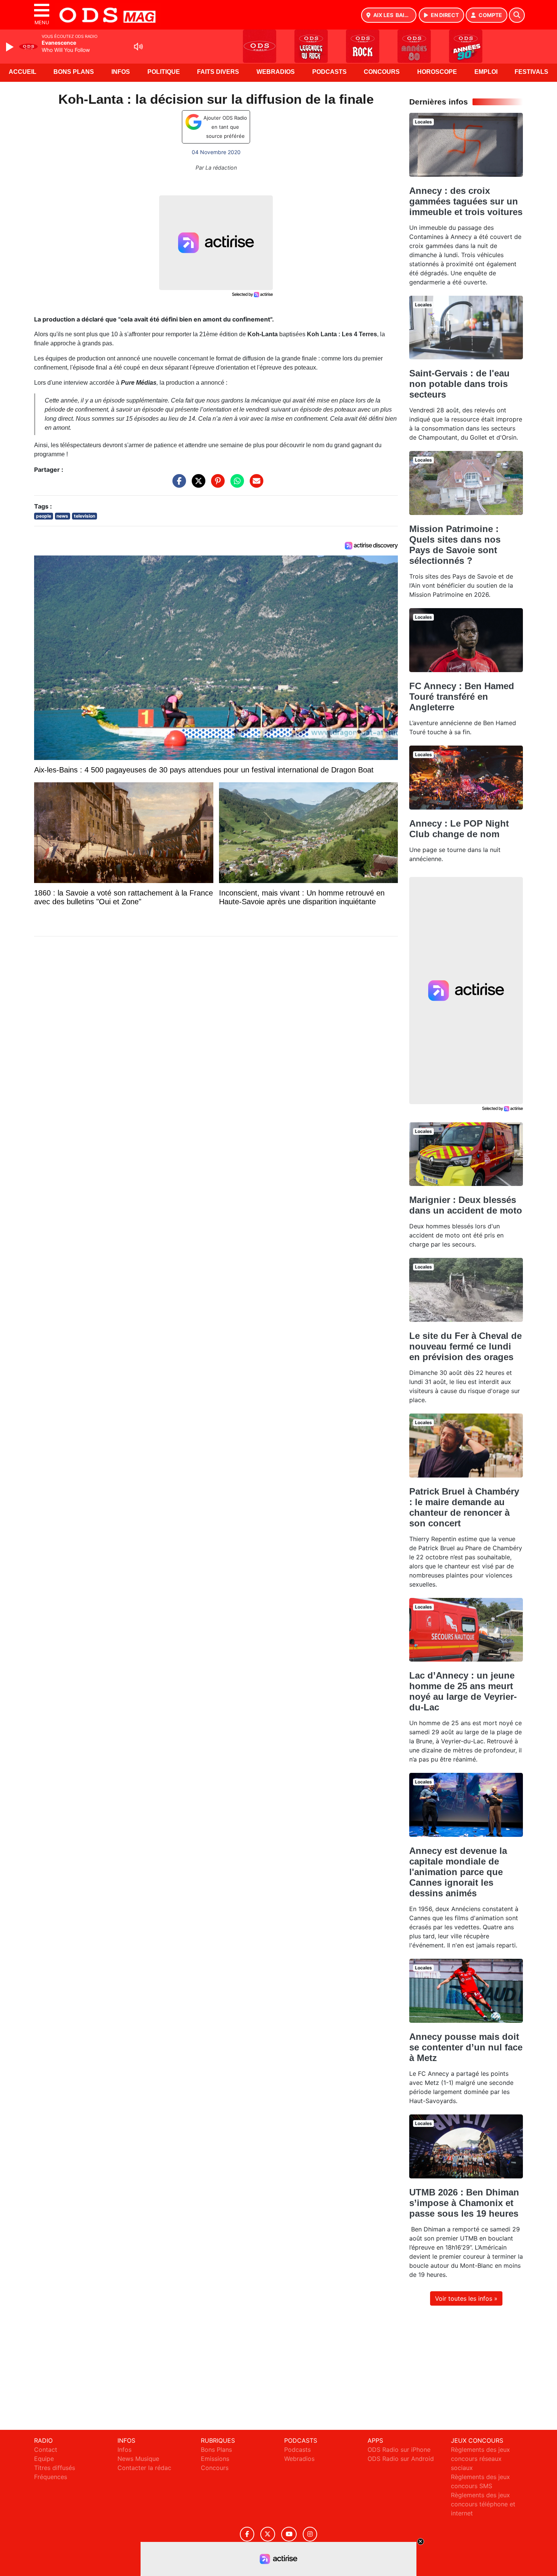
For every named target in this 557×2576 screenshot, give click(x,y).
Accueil (23, 72)
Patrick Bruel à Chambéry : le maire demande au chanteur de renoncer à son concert (464, 1507)
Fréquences (51, 2477)
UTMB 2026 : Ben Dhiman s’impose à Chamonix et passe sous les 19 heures (464, 2203)
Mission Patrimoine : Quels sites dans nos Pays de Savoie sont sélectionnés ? (455, 545)
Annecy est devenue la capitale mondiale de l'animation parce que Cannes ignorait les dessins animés (458, 1872)
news (62, 516)
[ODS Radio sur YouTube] (289, 2534)
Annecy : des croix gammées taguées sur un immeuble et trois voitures (466, 201)
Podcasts (329, 72)
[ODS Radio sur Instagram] (310, 2534)
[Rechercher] (517, 15)
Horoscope (437, 72)
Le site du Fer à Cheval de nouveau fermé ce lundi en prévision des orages (465, 1346)
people (44, 516)
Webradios (276, 72)
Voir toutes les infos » (466, 2298)
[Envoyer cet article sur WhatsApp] (235, 485)
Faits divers (218, 72)
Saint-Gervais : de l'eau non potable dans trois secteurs (459, 384)
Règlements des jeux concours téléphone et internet (483, 2504)
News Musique (138, 2459)
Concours (382, 72)
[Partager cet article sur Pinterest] (216, 485)
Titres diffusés (55, 2468)
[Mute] (138, 47)
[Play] (11, 47)
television (84, 516)
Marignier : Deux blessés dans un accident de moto (466, 1205)
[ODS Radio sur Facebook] (247, 2534)
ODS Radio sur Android (401, 2459)
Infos (121, 72)
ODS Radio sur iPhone (399, 2450)
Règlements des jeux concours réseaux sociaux (480, 2459)
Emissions (215, 2459)
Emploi (486, 72)
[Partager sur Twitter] (197, 485)
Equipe (44, 2459)
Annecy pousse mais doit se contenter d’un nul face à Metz (466, 2047)
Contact (46, 2450)
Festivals (531, 72)
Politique (164, 72)
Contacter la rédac (144, 2468)
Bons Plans (74, 72)
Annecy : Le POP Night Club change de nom (459, 829)
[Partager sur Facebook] (177, 485)
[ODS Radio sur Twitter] (268, 2534)
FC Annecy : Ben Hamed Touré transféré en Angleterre (462, 697)
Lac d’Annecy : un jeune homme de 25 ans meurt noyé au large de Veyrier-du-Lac (463, 1691)
